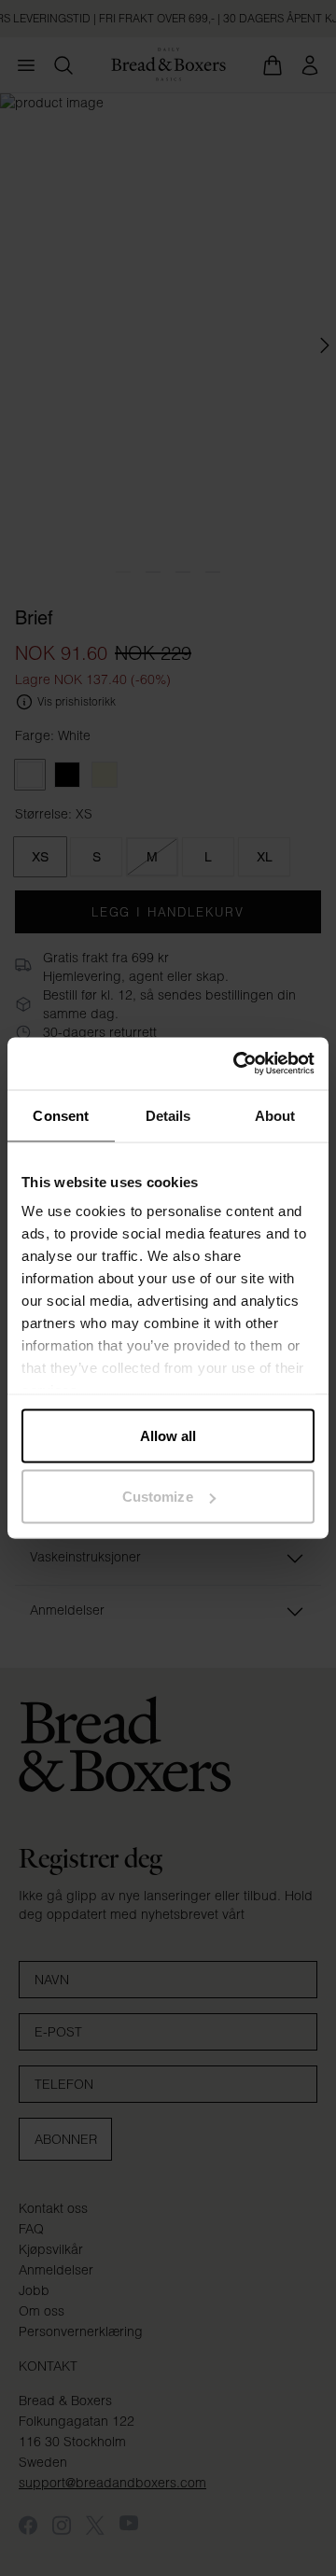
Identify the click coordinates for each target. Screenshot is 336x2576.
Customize (158, 1497)
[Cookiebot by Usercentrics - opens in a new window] (237, 1064)
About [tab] (275, 1115)
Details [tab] (168, 1115)
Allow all (168, 1435)
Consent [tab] (61, 1115)
